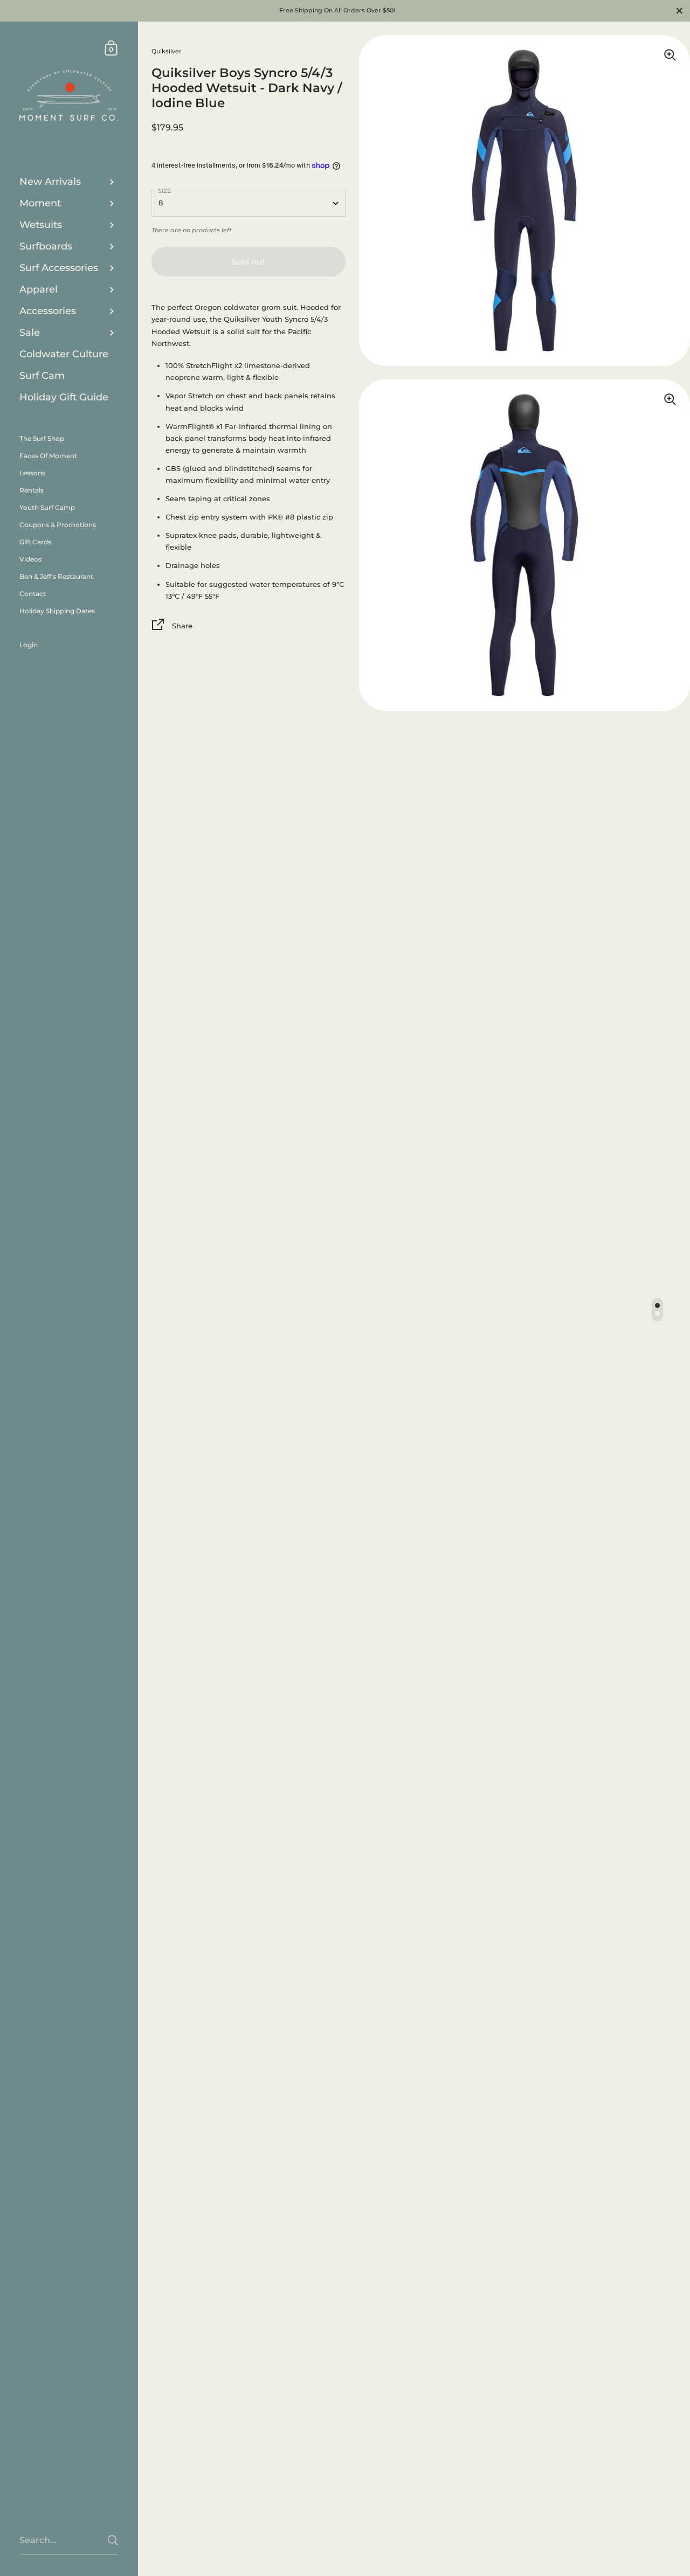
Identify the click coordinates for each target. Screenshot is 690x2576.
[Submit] (113, 2540)
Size (164, 191)
